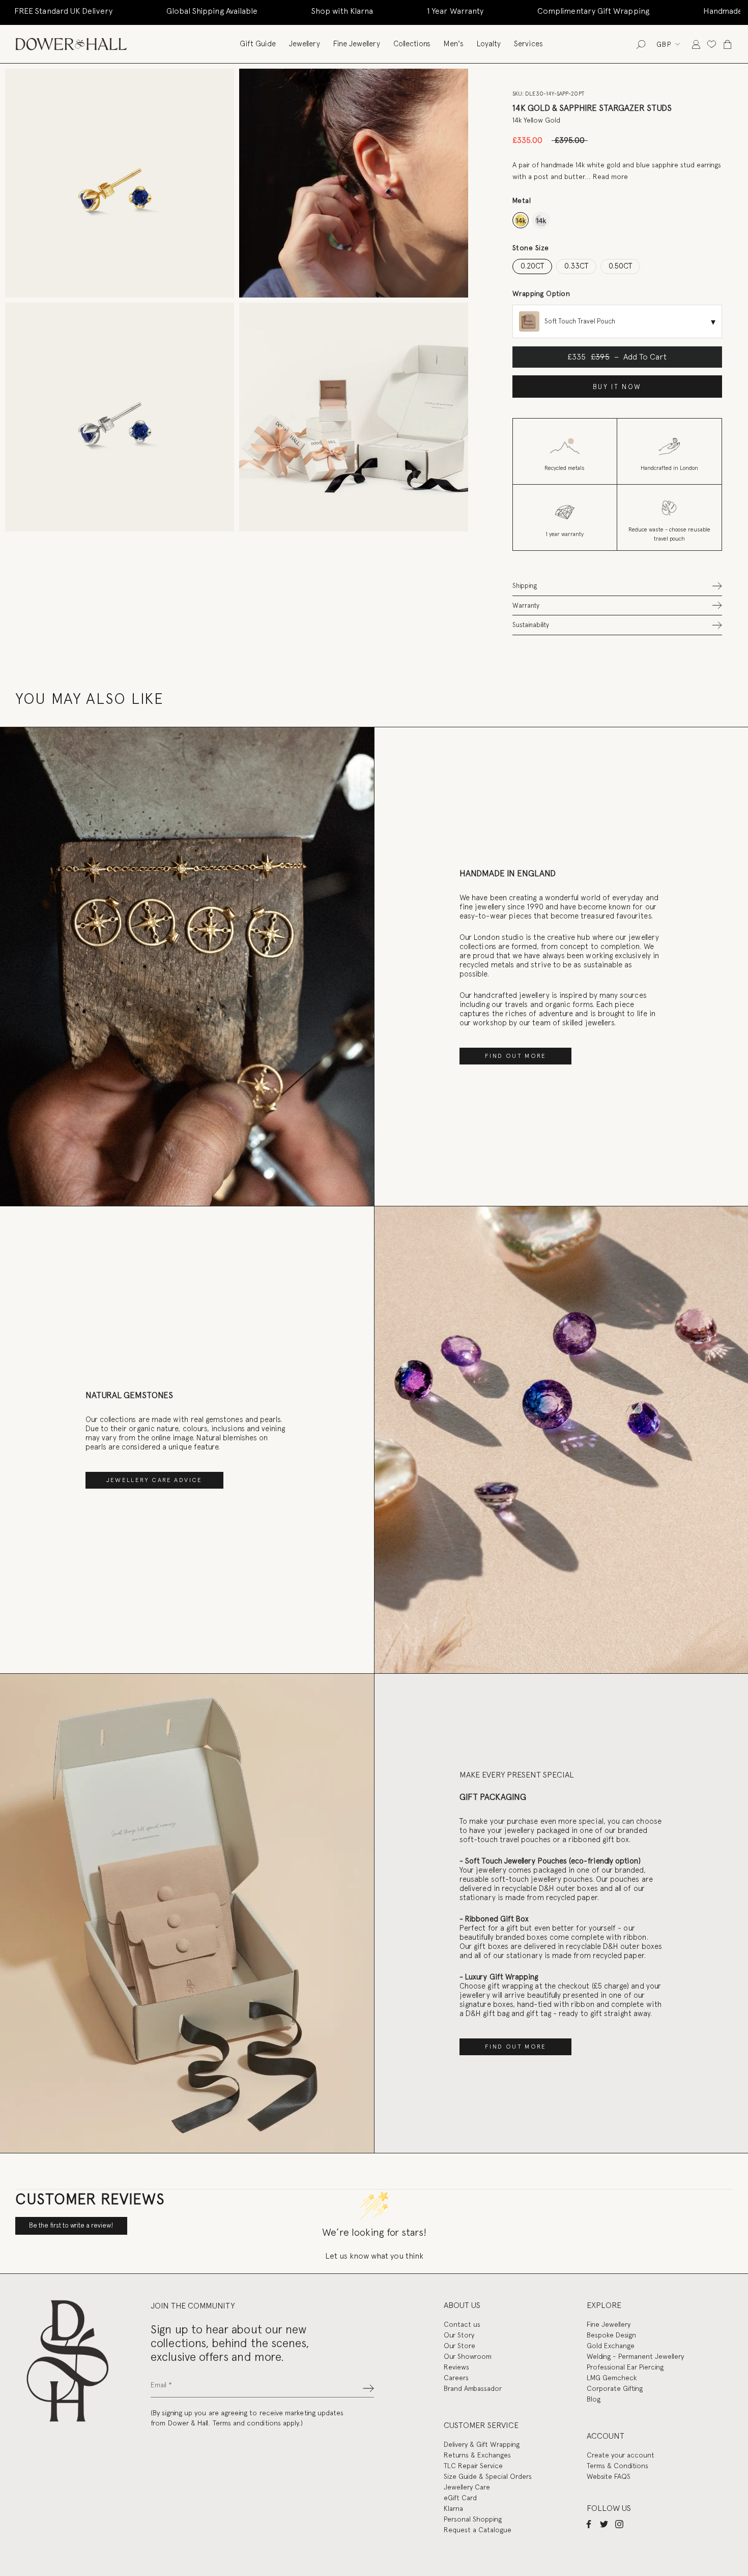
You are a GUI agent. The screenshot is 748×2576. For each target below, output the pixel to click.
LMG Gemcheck (612, 2378)
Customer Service (481, 2425)
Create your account (621, 2455)
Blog (594, 2399)
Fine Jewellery (357, 44)
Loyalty (489, 44)
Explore (604, 2305)
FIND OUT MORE (515, 1056)
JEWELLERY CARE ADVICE (154, 1480)
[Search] (641, 44)
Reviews (456, 2367)
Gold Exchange (611, 2346)
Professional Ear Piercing (625, 2367)
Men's (454, 44)
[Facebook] (589, 2524)
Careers (456, 2378)
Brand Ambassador (473, 2388)
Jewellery (305, 44)
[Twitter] (604, 2524)
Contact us (462, 2324)
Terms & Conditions (617, 2466)
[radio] (521, 220)
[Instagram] (619, 2524)
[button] (617, 586)
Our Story (459, 2335)
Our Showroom (468, 2356)
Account (606, 2436)
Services (528, 44)
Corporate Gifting (615, 2388)
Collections (412, 44)
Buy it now (617, 387)
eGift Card (460, 2498)
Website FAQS (609, 2476)
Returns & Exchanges (477, 2455)
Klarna (453, 2508)
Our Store (459, 2346)
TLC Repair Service (473, 2466)
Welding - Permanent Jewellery (635, 2356)
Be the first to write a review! (71, 2225)
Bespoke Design (611, 2335)
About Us (462, 2305)
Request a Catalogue (478, 2530)
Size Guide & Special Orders (488, 2476)
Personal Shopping (473, 2519)
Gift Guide (258, 44)
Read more (610, 176)
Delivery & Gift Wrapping (482, 2444)
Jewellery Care (467, 2487)
